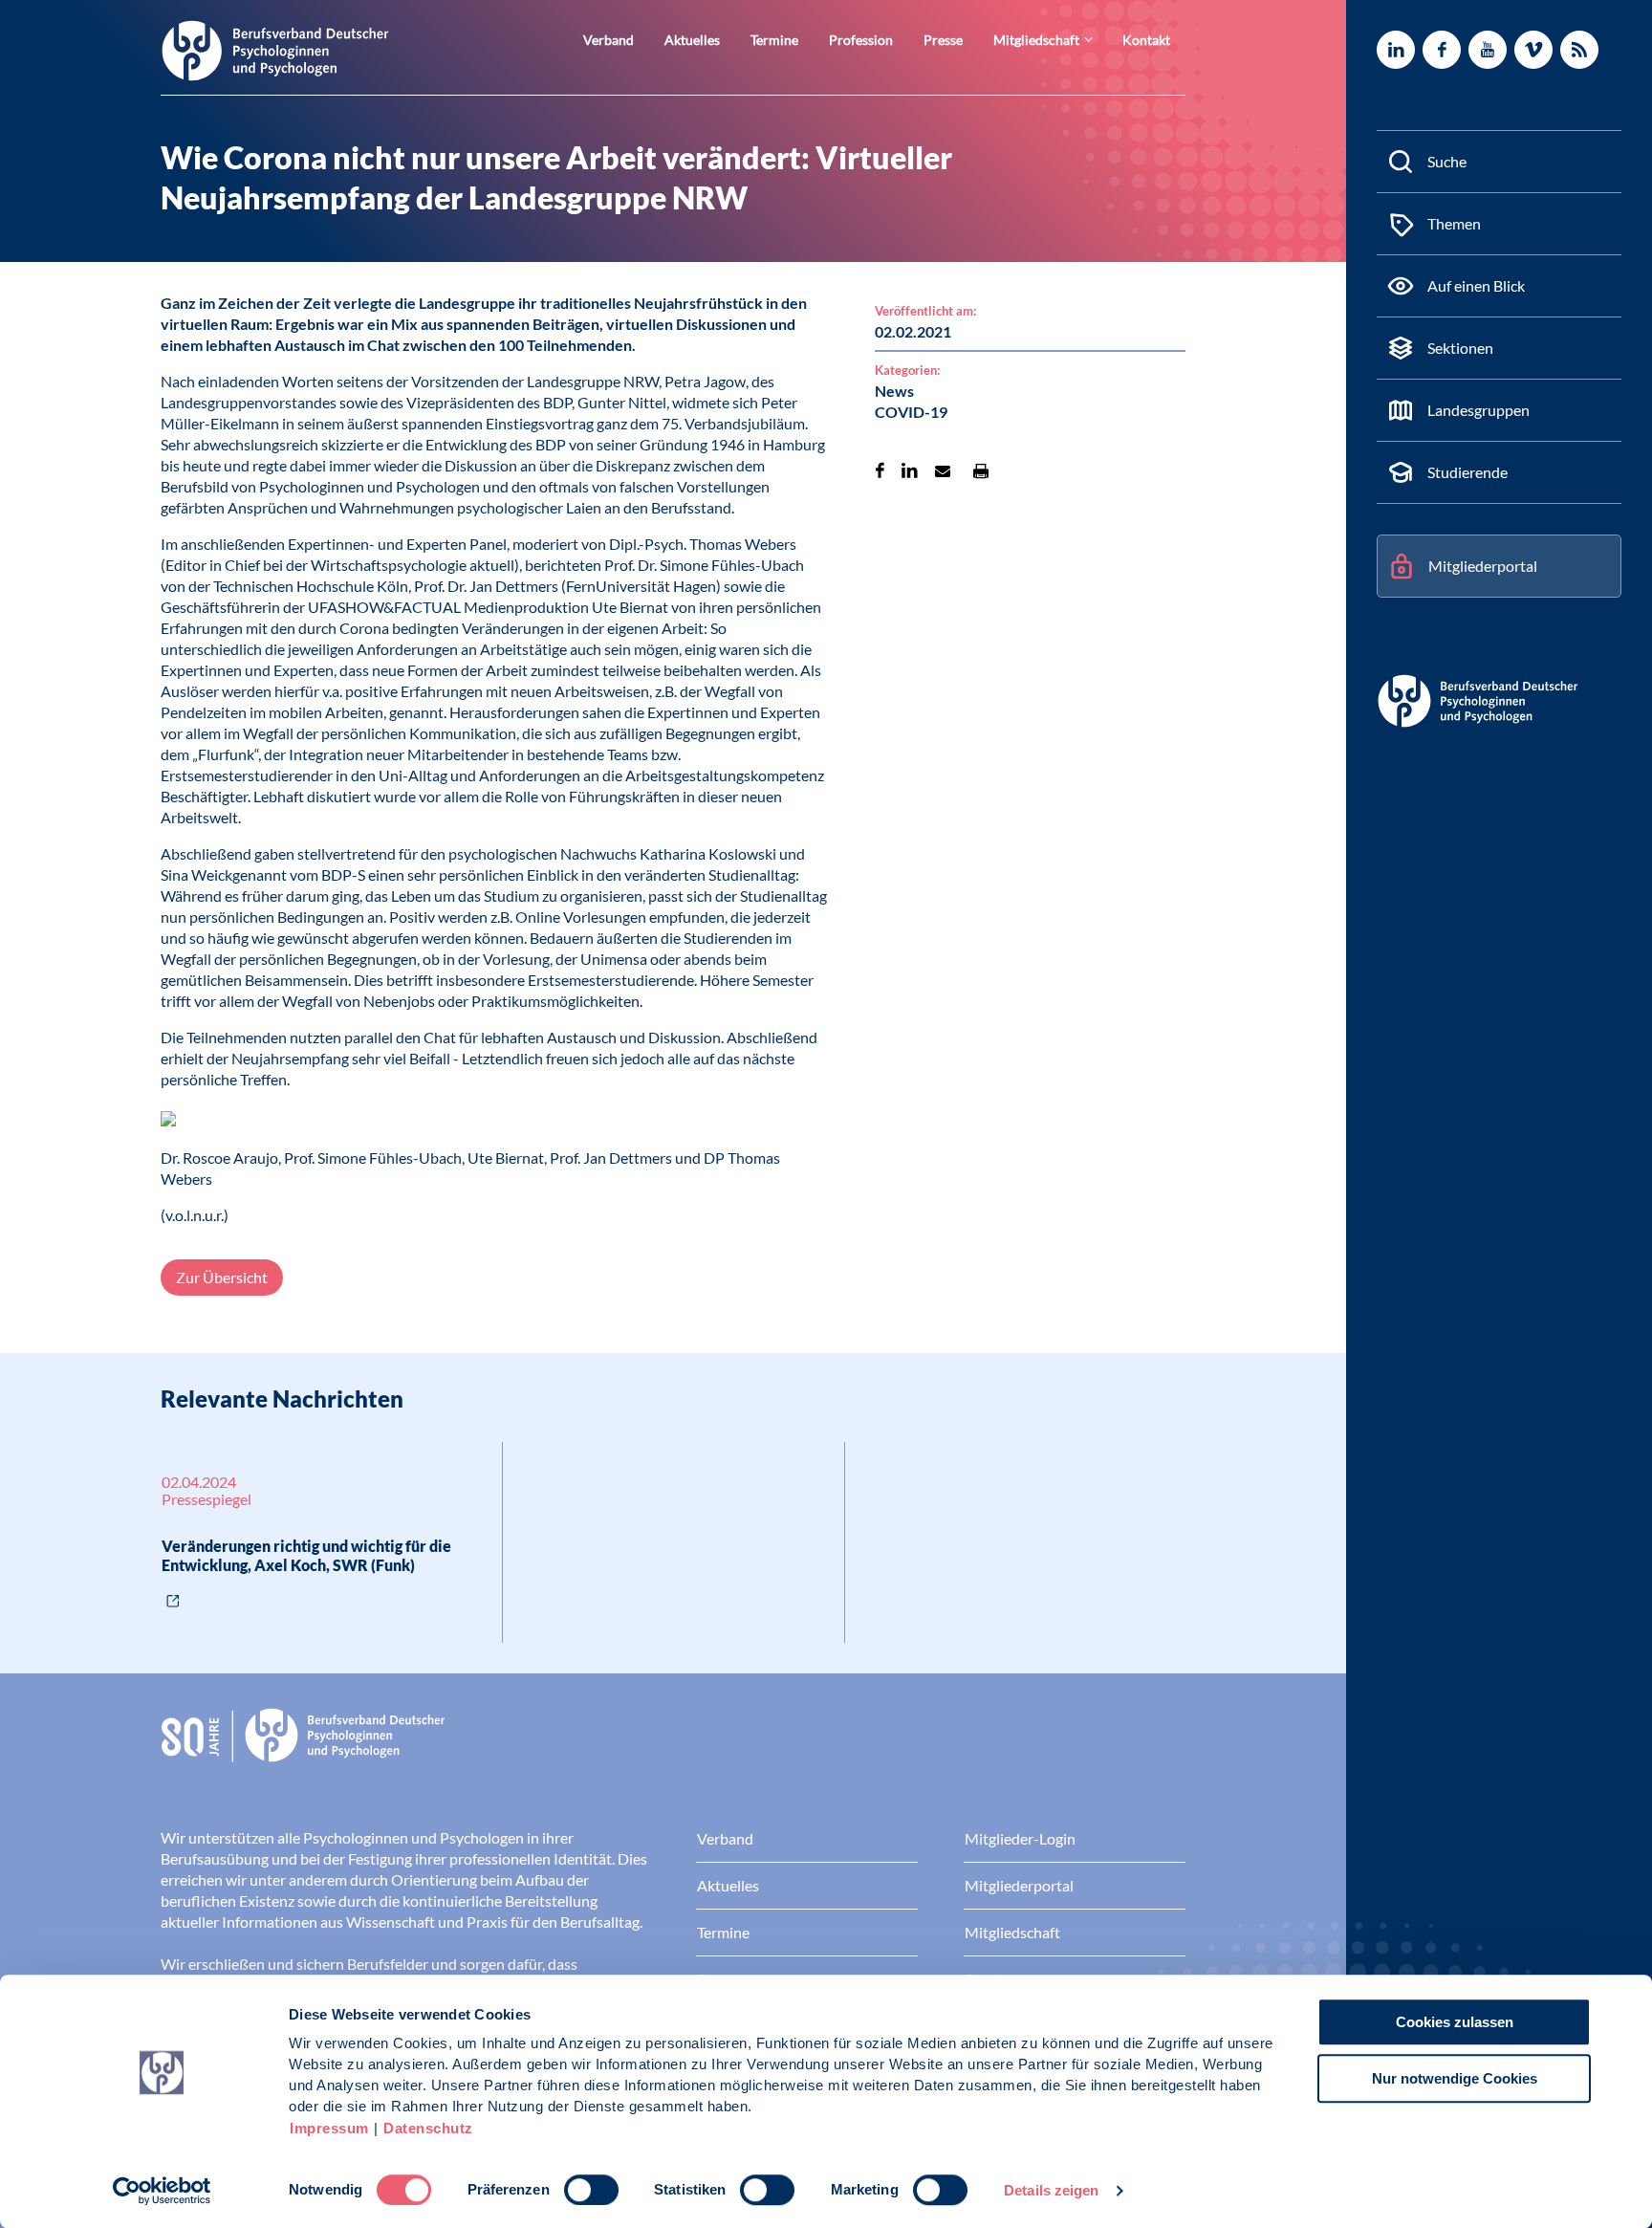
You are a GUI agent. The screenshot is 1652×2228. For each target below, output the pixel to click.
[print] (981, 470)
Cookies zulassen (1455, 2022)
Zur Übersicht (222, 1277)
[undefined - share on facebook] (880, 470)
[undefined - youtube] (1488, 50)
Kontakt (1146, 40)
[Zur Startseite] (275, 49)
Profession (861, 40)
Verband (609, 40)
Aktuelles (692, 40)
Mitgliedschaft (1036, 40)
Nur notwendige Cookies (1455, 2078)
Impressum (329, 2128)
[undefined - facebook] (1442, 50)
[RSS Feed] (1579, 50)
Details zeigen (1051, 2190)
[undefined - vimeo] (1533, 50)
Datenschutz (428, 2128)
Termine (774, 40)
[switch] (591, 2190)
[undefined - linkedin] (1396, 50)
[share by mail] (943, 470)
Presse (943, 40)
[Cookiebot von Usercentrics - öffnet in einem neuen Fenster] (162, 2191)
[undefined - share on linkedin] (910, 470)
